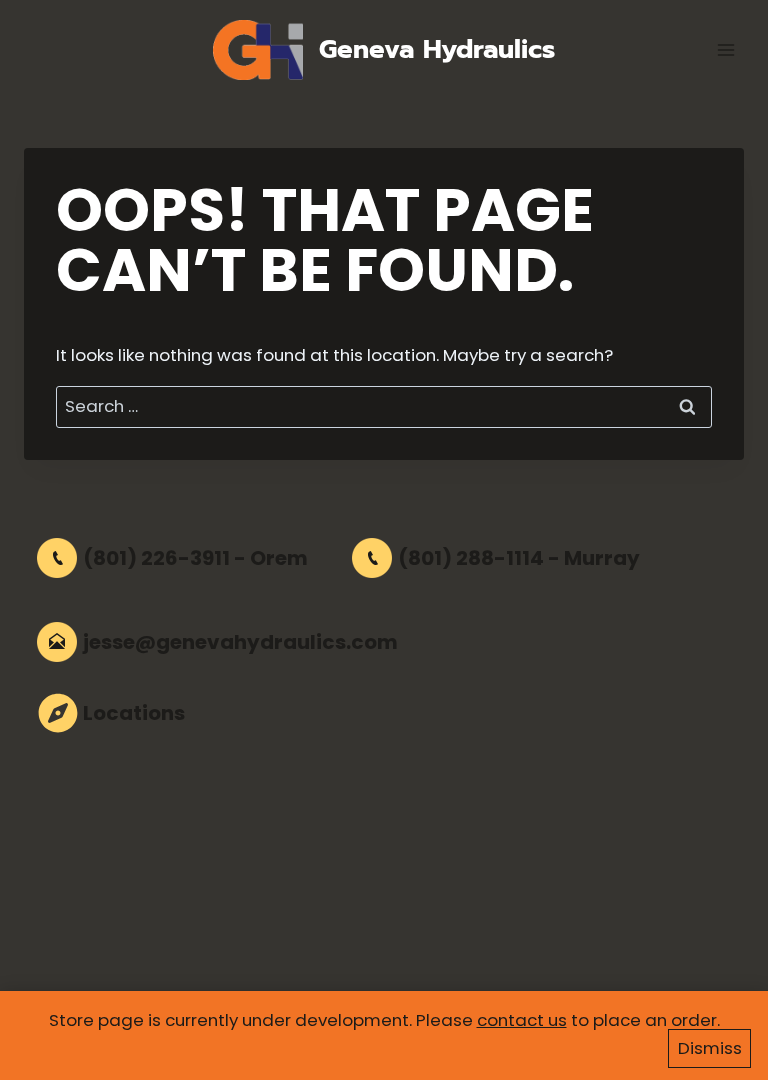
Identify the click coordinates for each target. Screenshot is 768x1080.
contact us (522, 1020)
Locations (134, 713)
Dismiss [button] (710, 1048)
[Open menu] (725, 49)
